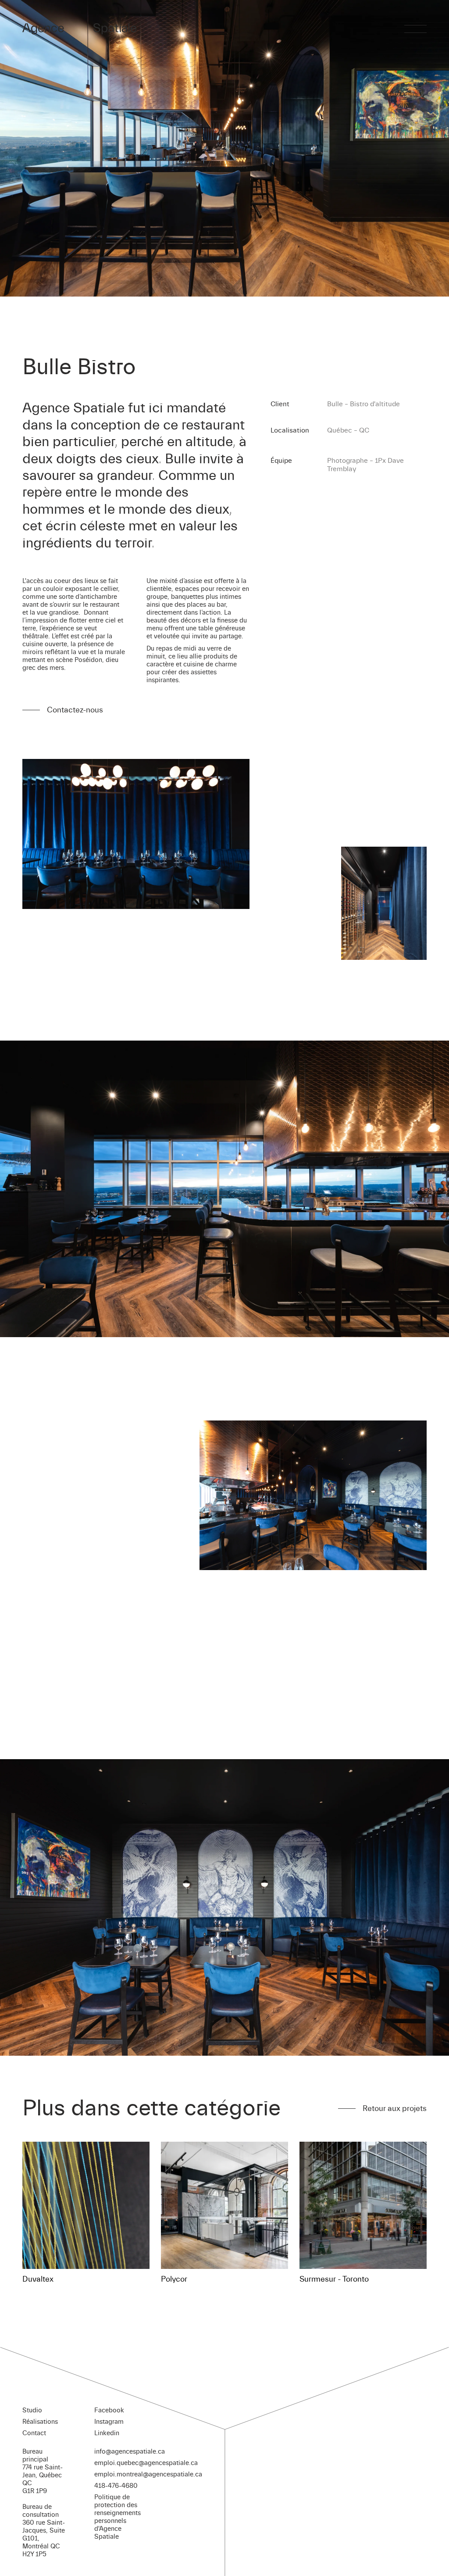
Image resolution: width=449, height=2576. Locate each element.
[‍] (415, 29)
